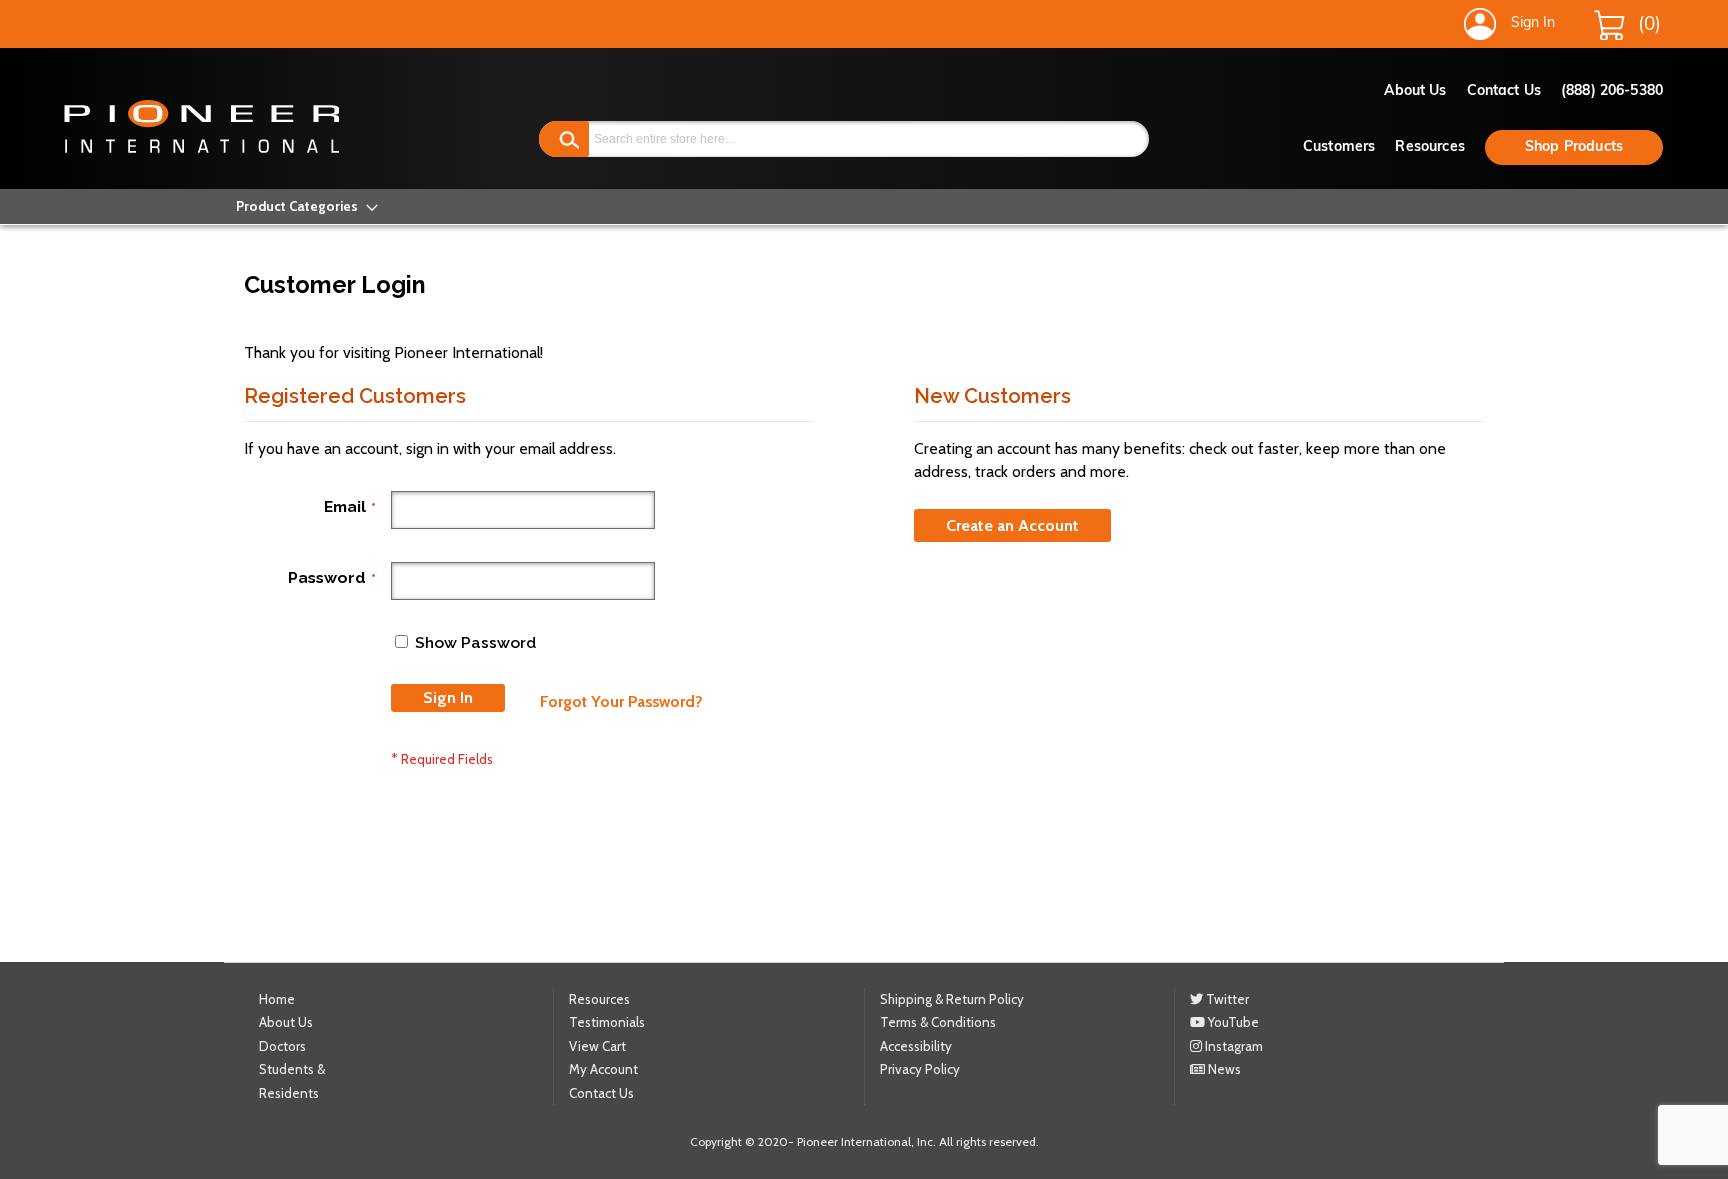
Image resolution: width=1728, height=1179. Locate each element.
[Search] (564, 139)
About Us (1415, 91)
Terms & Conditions (938, 1022)
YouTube (1232, 1022)
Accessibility (916, 1046)
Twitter (1226, 999)
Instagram (1232, 1046)
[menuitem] (301, 206)
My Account (603, 1069)
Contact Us (1504, 91)
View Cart (597, 1046)
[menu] (301, 206)
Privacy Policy (920, 1069)
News (1223, 1069)
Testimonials (607, 1022)
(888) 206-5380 (1612, 91)
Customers (1339, 147)
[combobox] (844, 139)
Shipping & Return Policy (952, 999)
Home (277, 999)
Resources (1429, 147)
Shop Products (1574, 147)
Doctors (282, 1046)
